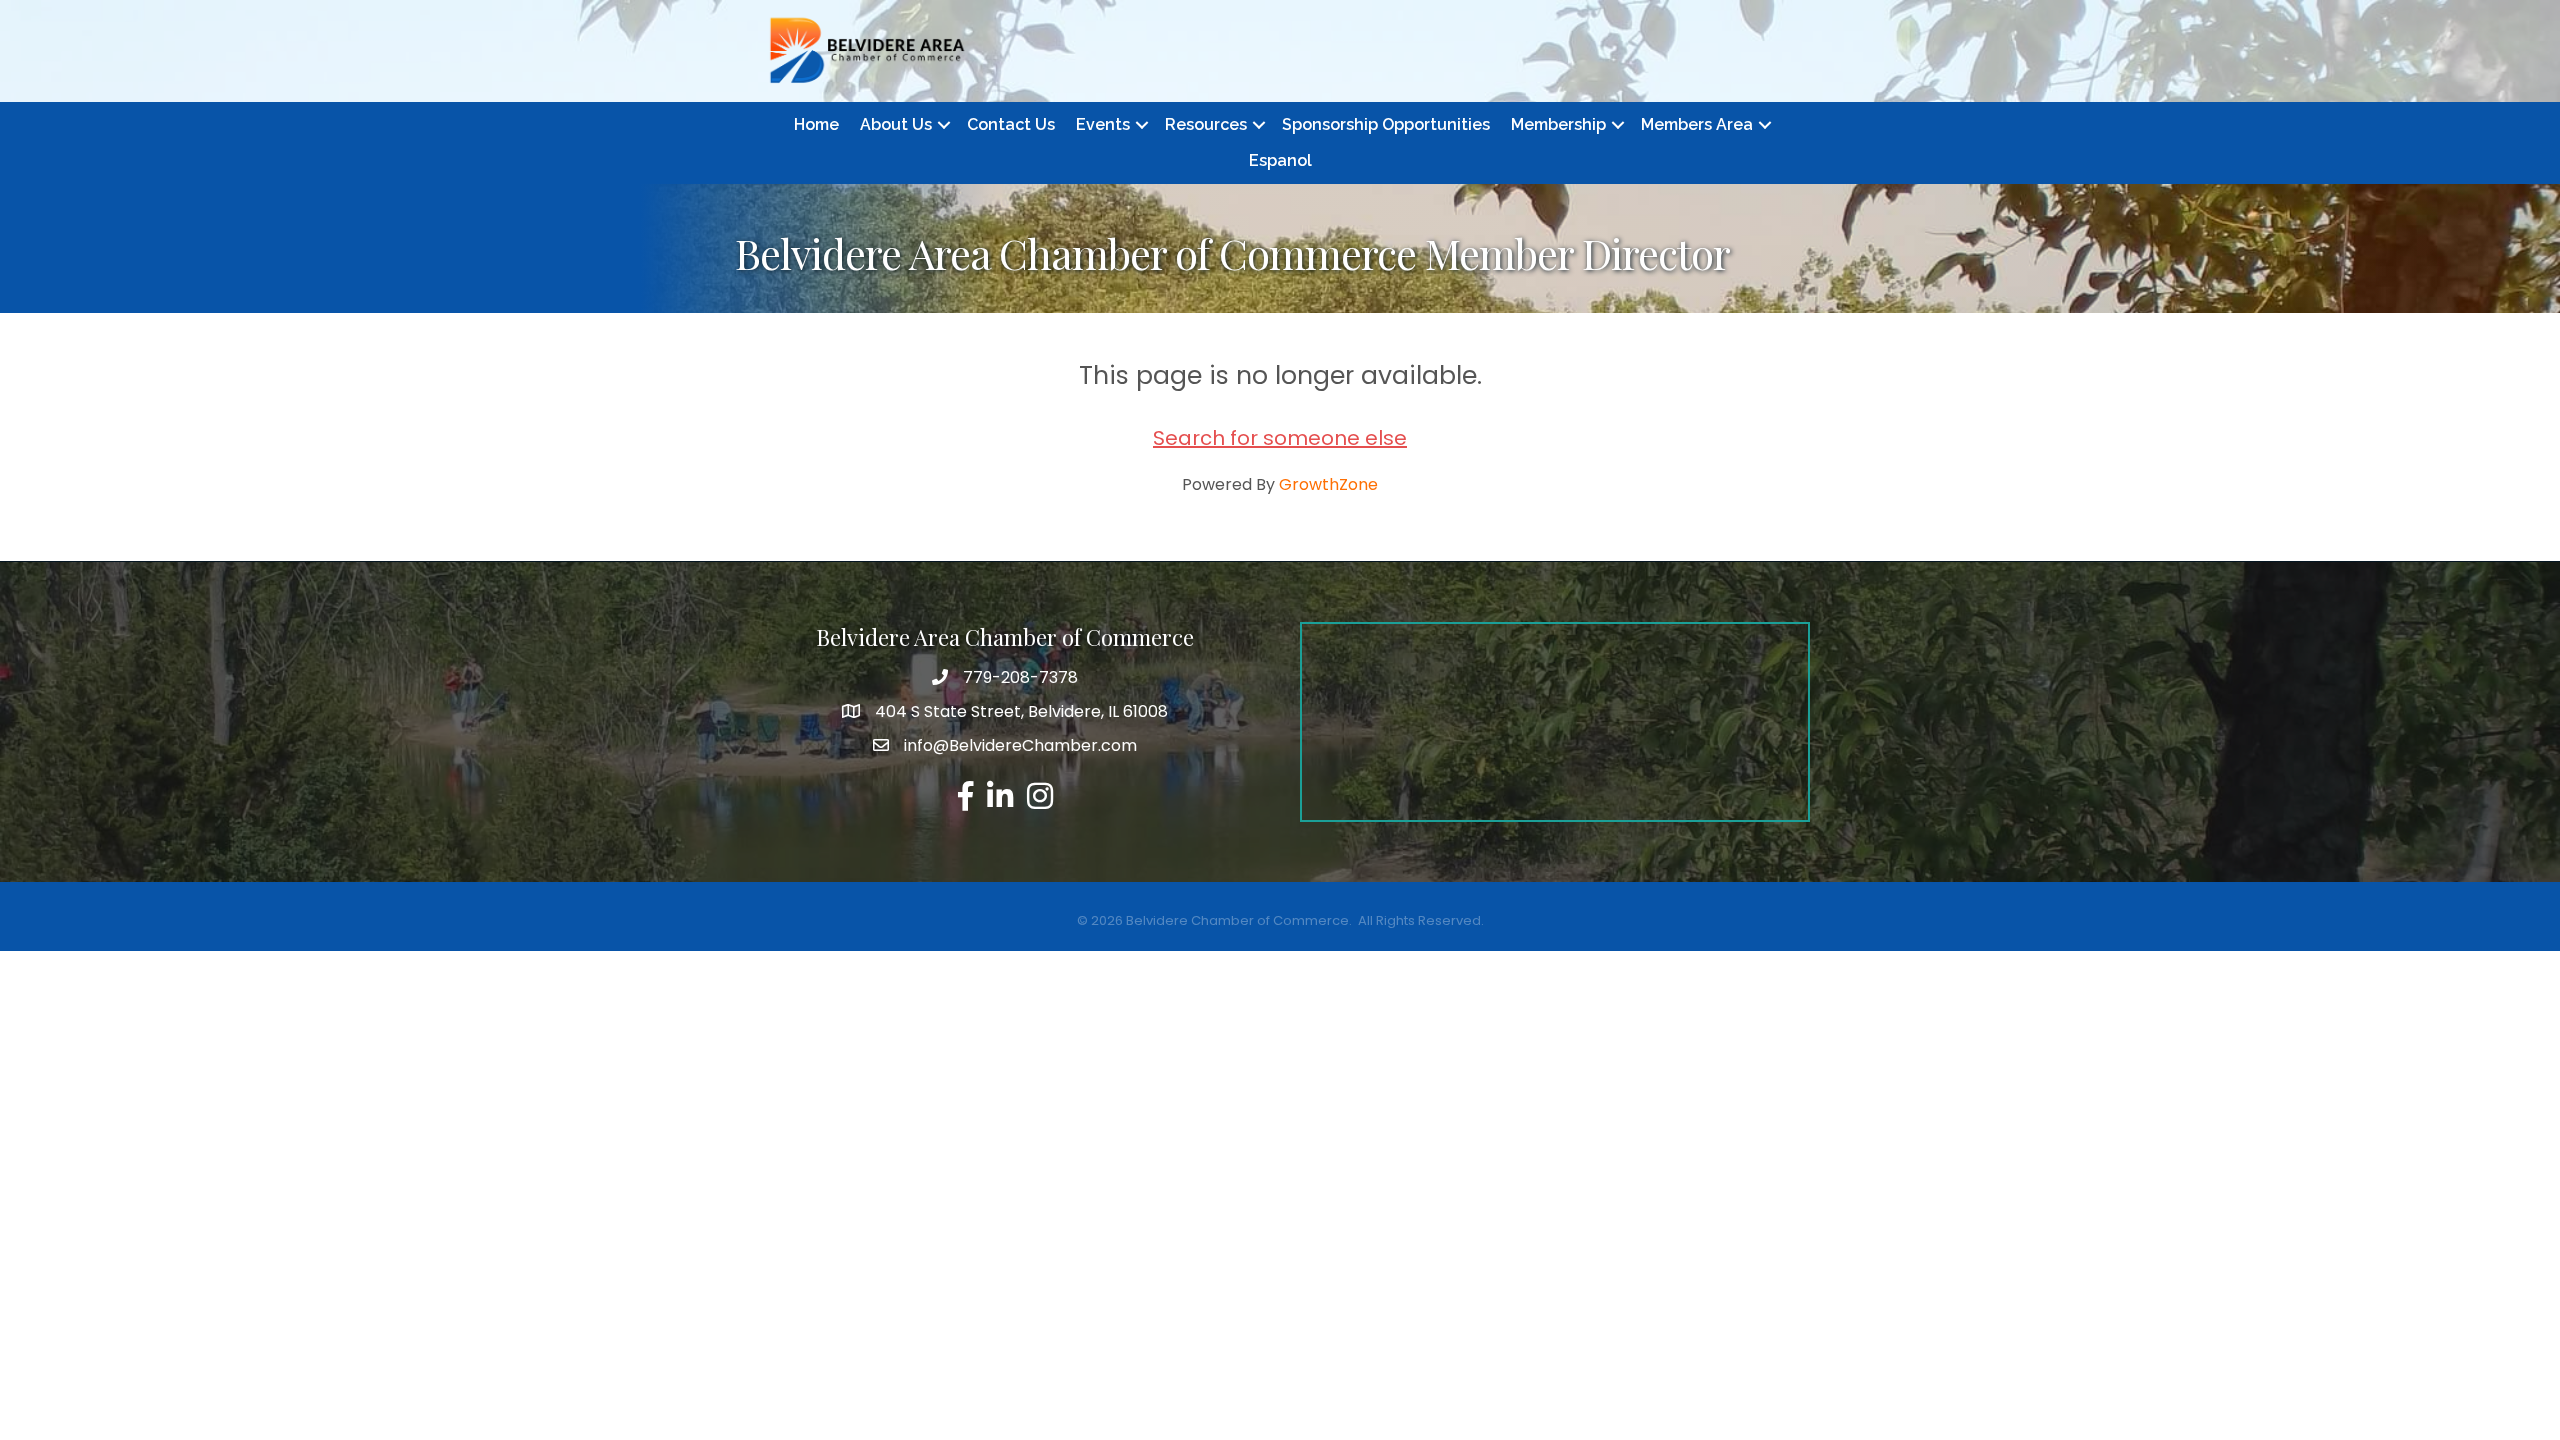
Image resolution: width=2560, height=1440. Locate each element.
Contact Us (1011, 124)
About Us (896, 124)
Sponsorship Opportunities (1386, 124)
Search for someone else (1280, 438)
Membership (1558, 124)
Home (816, 124)
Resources (1206, 124)
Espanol (1280, 160)
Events (1103, 124)
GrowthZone (1328, 484)
